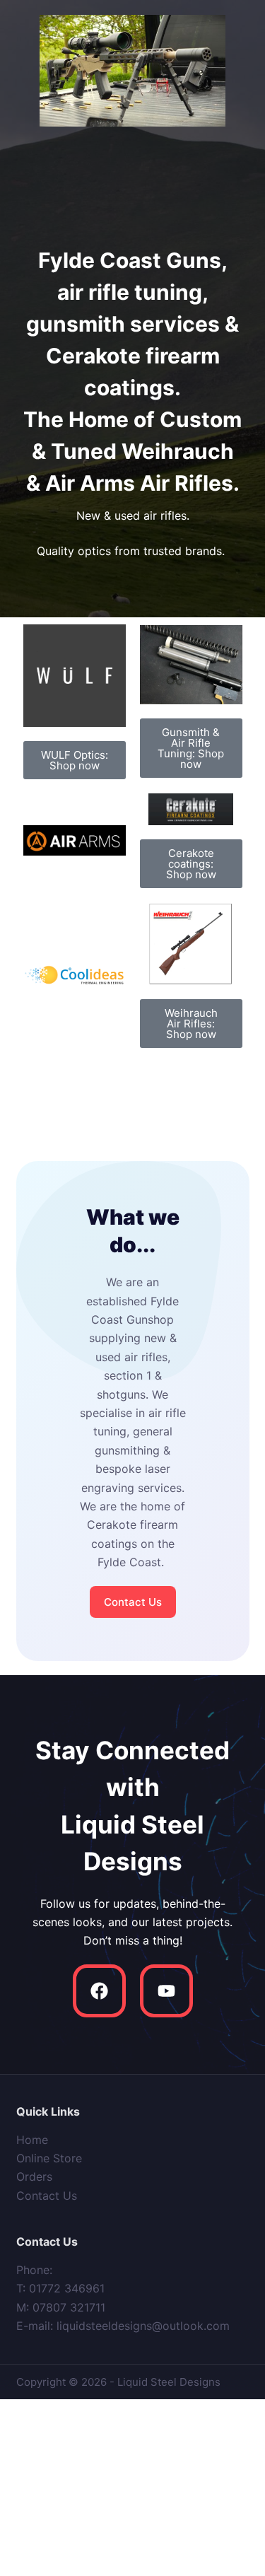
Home (32, 2140)
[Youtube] (166, 1991)
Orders (34, 2176)
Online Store (49, 2158)
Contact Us (47, 2196)
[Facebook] (99, 1991)
